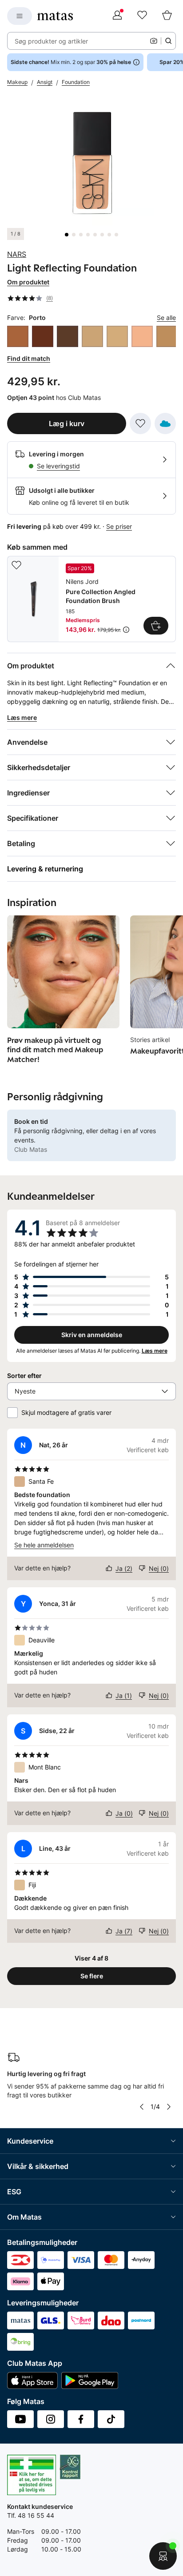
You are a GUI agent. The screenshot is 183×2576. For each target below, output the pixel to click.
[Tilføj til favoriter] (140, 423)
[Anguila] (68, 336)
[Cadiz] (167, 336)
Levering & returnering (45, 869)
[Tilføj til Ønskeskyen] (165, 423)
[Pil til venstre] (142, 2107)
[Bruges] (142, 336)
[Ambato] (43, 336)
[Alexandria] (18, 336)
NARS (17, 254)
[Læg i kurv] (156, 626)
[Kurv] (167, 16)
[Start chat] (163, 2556)
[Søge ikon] (168, 41)
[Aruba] (92, 336)
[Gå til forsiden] (55, 16)
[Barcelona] (117, 336)
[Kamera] (154, 41)
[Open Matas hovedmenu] (20, 16)
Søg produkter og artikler (51, 41)
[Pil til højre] (169, 2107)
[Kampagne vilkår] (126, 630)
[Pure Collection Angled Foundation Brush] (91, 599)
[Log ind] (117, 16)
